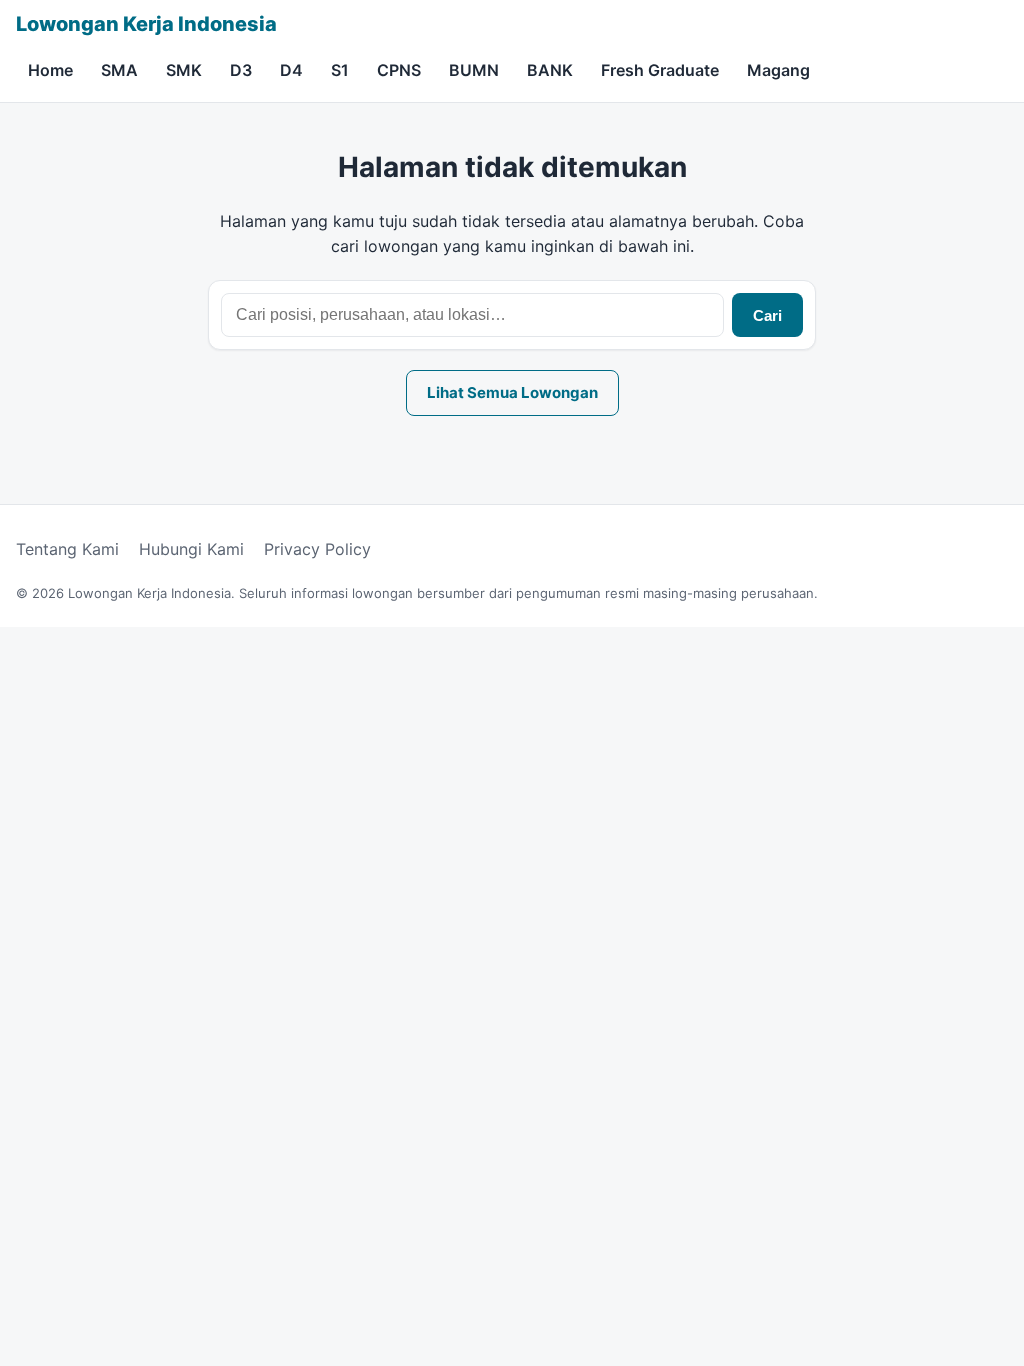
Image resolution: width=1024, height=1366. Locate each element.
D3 (241, 70)
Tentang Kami (67, 549)
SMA (119, 70)
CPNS (399, 70)
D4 (291, 70)
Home (50, 70)
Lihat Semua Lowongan (512, 392)
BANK (550, 70)
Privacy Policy (317, 549)
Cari (767, 315)
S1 (340, 70)
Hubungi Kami (191, 549)
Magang (778, 70)
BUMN (474, 70)
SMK (184, 70)
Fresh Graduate (660, 70)
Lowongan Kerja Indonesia (146, 24)
